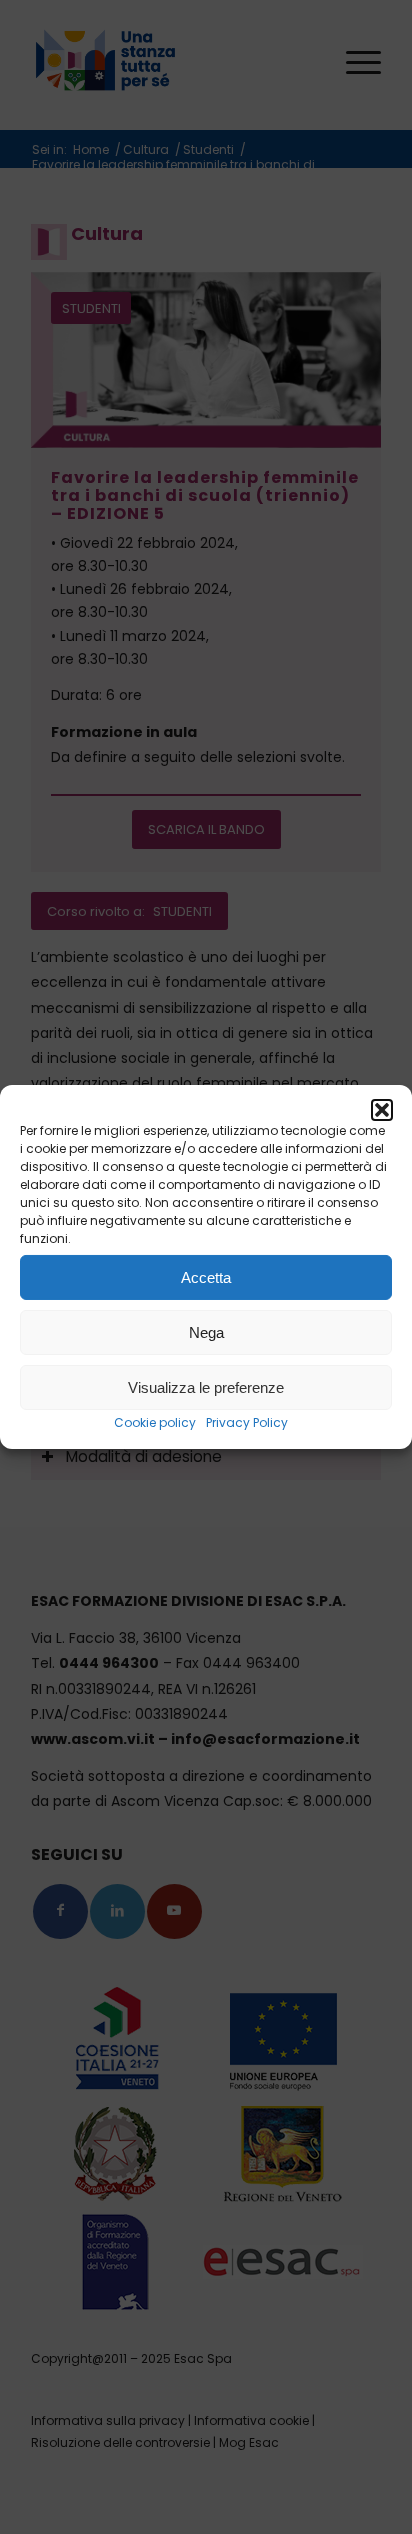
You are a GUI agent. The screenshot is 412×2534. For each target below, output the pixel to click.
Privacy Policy (247, 1422)
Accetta (206, 1276)
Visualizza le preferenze (206, 1386)
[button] (382, 1110)
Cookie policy (155, 1422)
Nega (206, 1331)
